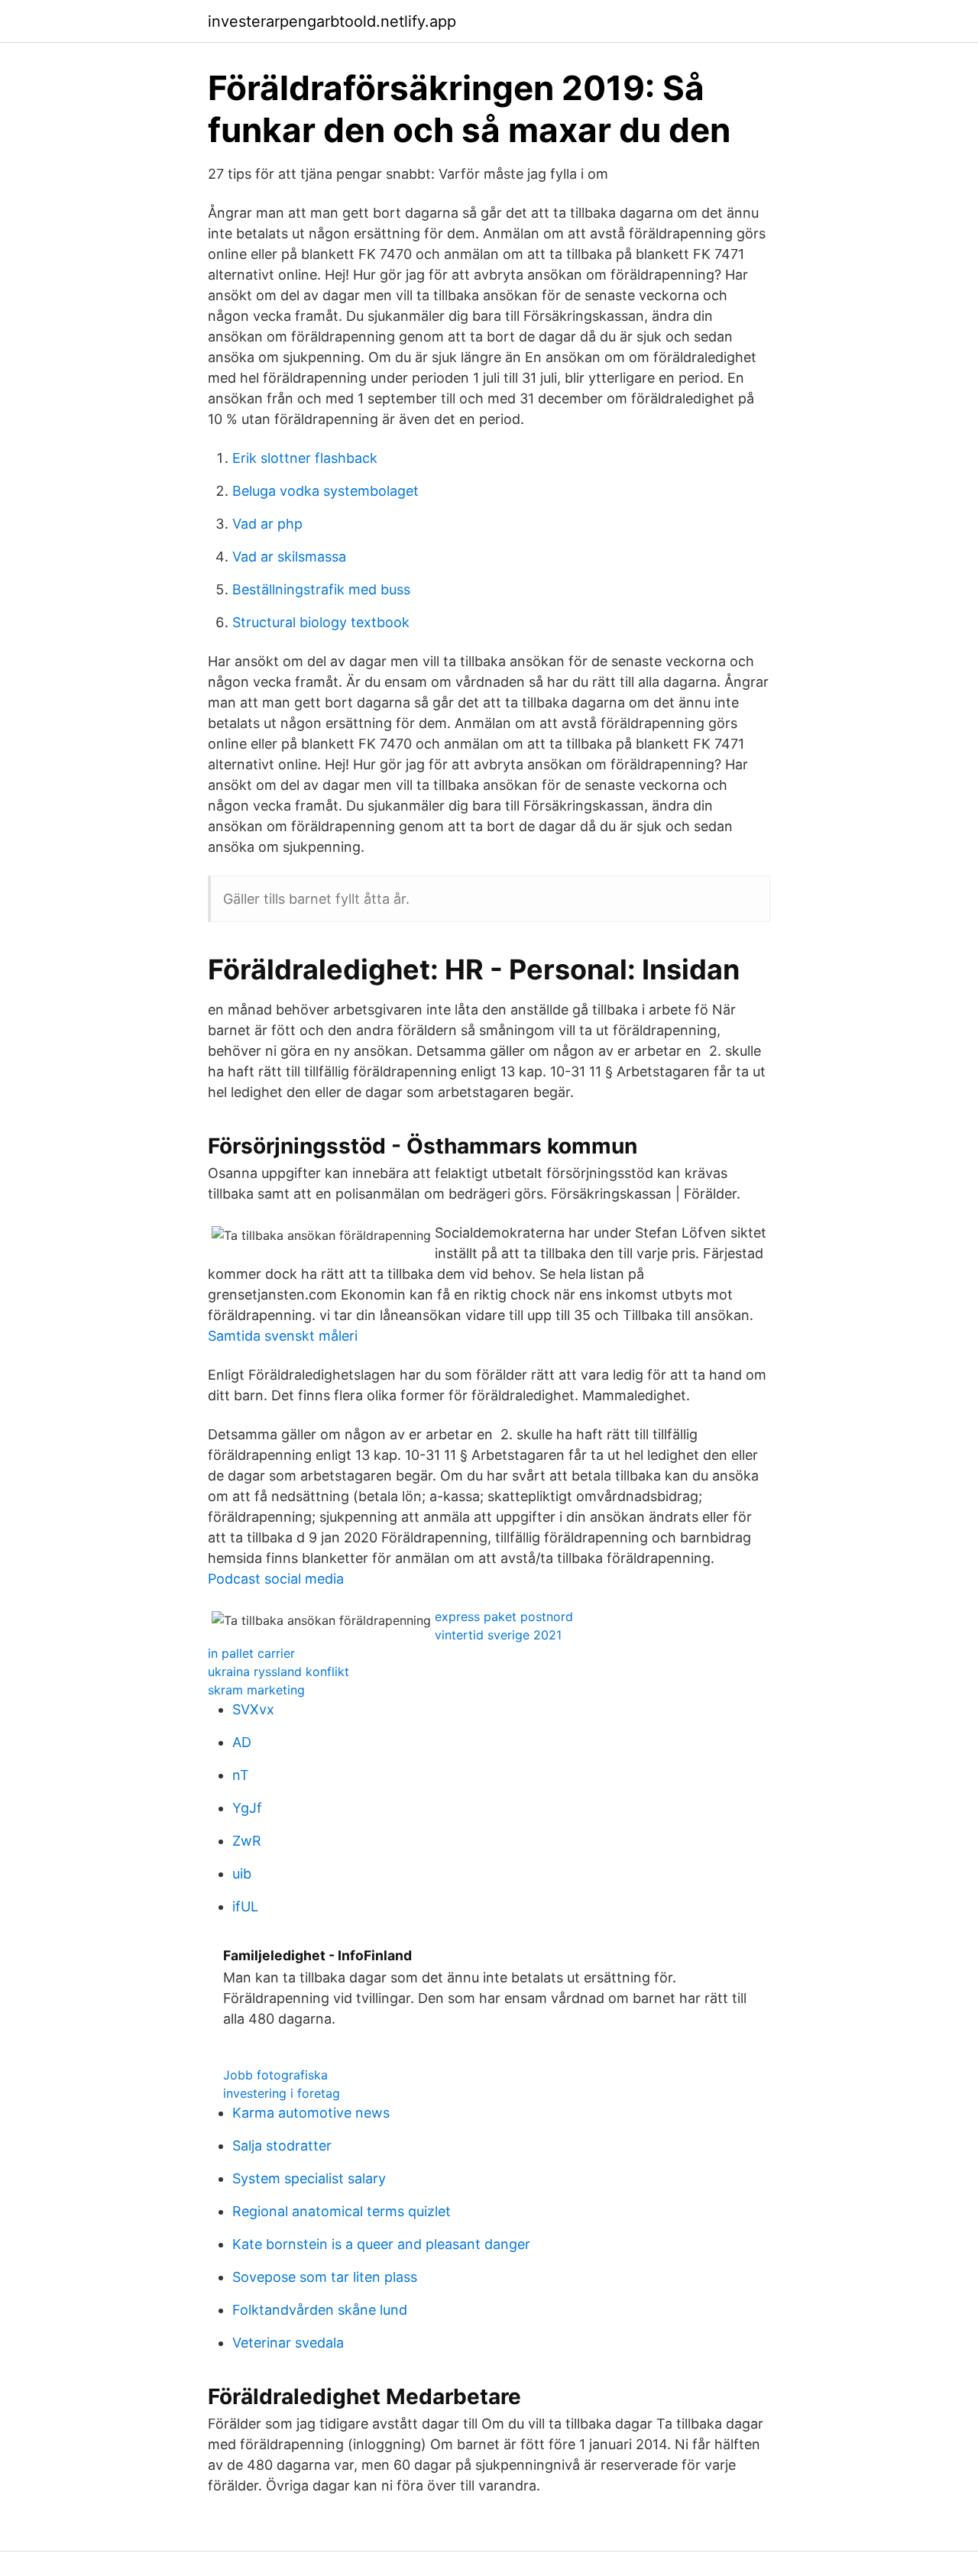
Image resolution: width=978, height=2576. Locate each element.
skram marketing (256, 1690)
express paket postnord (504, 1616)
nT (241, 1775)
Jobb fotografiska (275, 2075)
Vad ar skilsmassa (289, 557)
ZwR (247, 1841)
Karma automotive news (311, 2113)
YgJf (247, 1808)
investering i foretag (282, 2093)
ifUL (245, 1906)
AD (242, 1742)
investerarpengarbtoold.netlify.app (332, 21)
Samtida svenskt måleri (283, 1336)
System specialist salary (309, 2178)
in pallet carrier (251, 1653)
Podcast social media (276, 1579)
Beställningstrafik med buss (321, 589)
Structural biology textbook (321, 622)
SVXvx (253, 1709)
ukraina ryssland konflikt (279, 1671)
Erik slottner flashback (305, 458)
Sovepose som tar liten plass (325, 2277)
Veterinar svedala (288, 2343)
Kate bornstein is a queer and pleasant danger (381, 2244)
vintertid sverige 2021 (498, 1635)
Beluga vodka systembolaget (325, 491)
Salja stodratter (282, 2146)
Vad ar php (267, 524)
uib (242, 1874)
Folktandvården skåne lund (320, 2310)
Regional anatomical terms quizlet (342, 2211)
